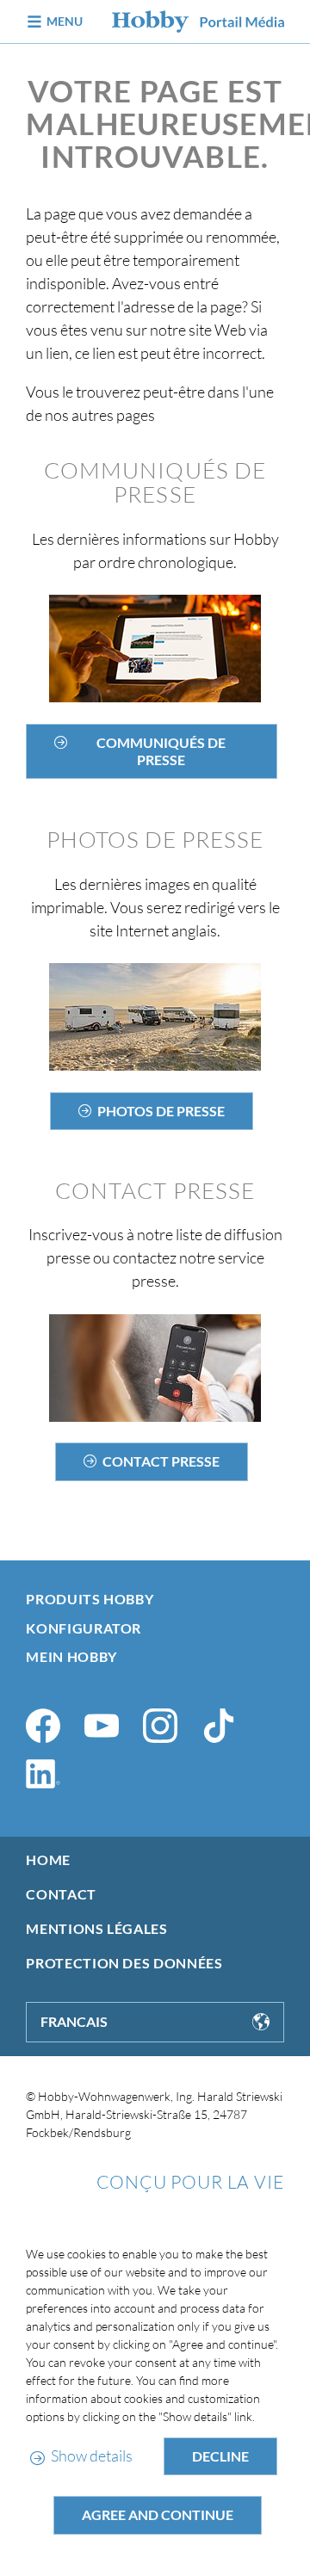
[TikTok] (219, 1726)
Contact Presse (161, 1461)
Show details (91, 2456)
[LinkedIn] (43, 1774)
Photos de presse (161, 1111)
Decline (220, 2456)
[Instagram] (160, 1726)
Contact (61, 1894)
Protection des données (124, 1963)
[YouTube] (102, 1726)
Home (48, 1859)
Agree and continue (158, 2514)
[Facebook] (43, 1726)
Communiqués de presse (161, 751)
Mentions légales (96, 1928)
